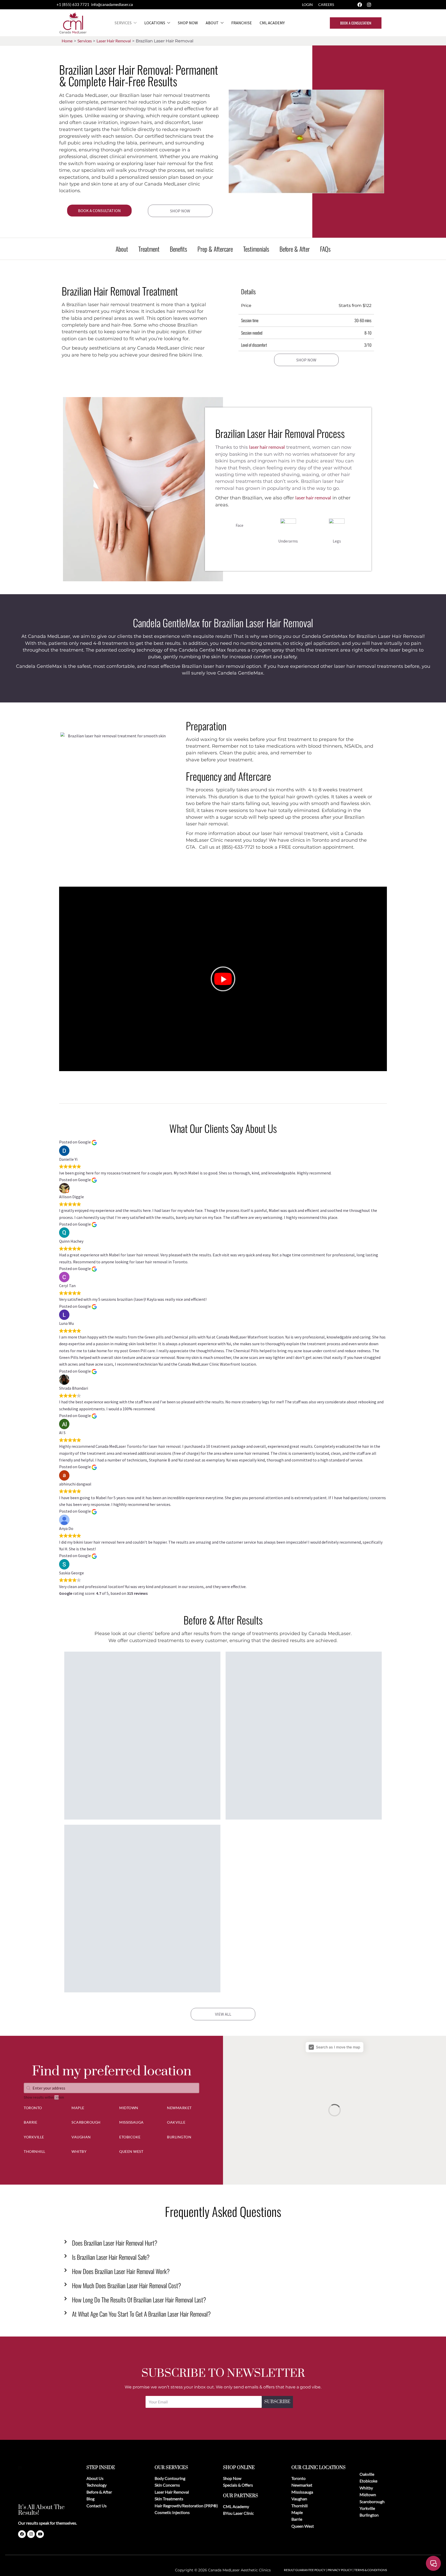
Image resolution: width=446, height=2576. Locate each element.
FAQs (325, 249)
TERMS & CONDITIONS (371, 2570)
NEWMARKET (179, 2108)
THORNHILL (35, 2151)
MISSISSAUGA (132, 2122)
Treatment (149, 249)
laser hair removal (267, 447)
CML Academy (272, 23)
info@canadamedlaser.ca (112, 4)
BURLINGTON (179, 2137)
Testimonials (256, 249)
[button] (223, 979)
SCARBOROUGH (86, 2122)
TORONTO (33, 2108)
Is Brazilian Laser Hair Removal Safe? (111, 2257)
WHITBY (79, 2151)
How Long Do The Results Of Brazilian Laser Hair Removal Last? (139, 2300)
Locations (155, 23)
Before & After (295, 249)
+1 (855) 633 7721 (73, 4)
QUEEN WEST (131, 2151)
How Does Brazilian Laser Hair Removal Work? (121, 2271)
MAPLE (78, 2108)
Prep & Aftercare (215, 249)
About (212, 23)
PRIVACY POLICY (340, 2570)
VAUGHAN (81, 2137)
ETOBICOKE (130, 2137)
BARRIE (30, 2122)
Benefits (178, 249)
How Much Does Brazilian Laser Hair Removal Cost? (126, 2285)
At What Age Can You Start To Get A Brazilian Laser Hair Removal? (141, 2314)
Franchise (242, 23)
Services (123, 23)
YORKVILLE (34, 2137)
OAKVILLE (176, 2122)
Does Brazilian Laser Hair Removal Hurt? (115, 2243)
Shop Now (188, 23)
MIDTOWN (129, 2108)
